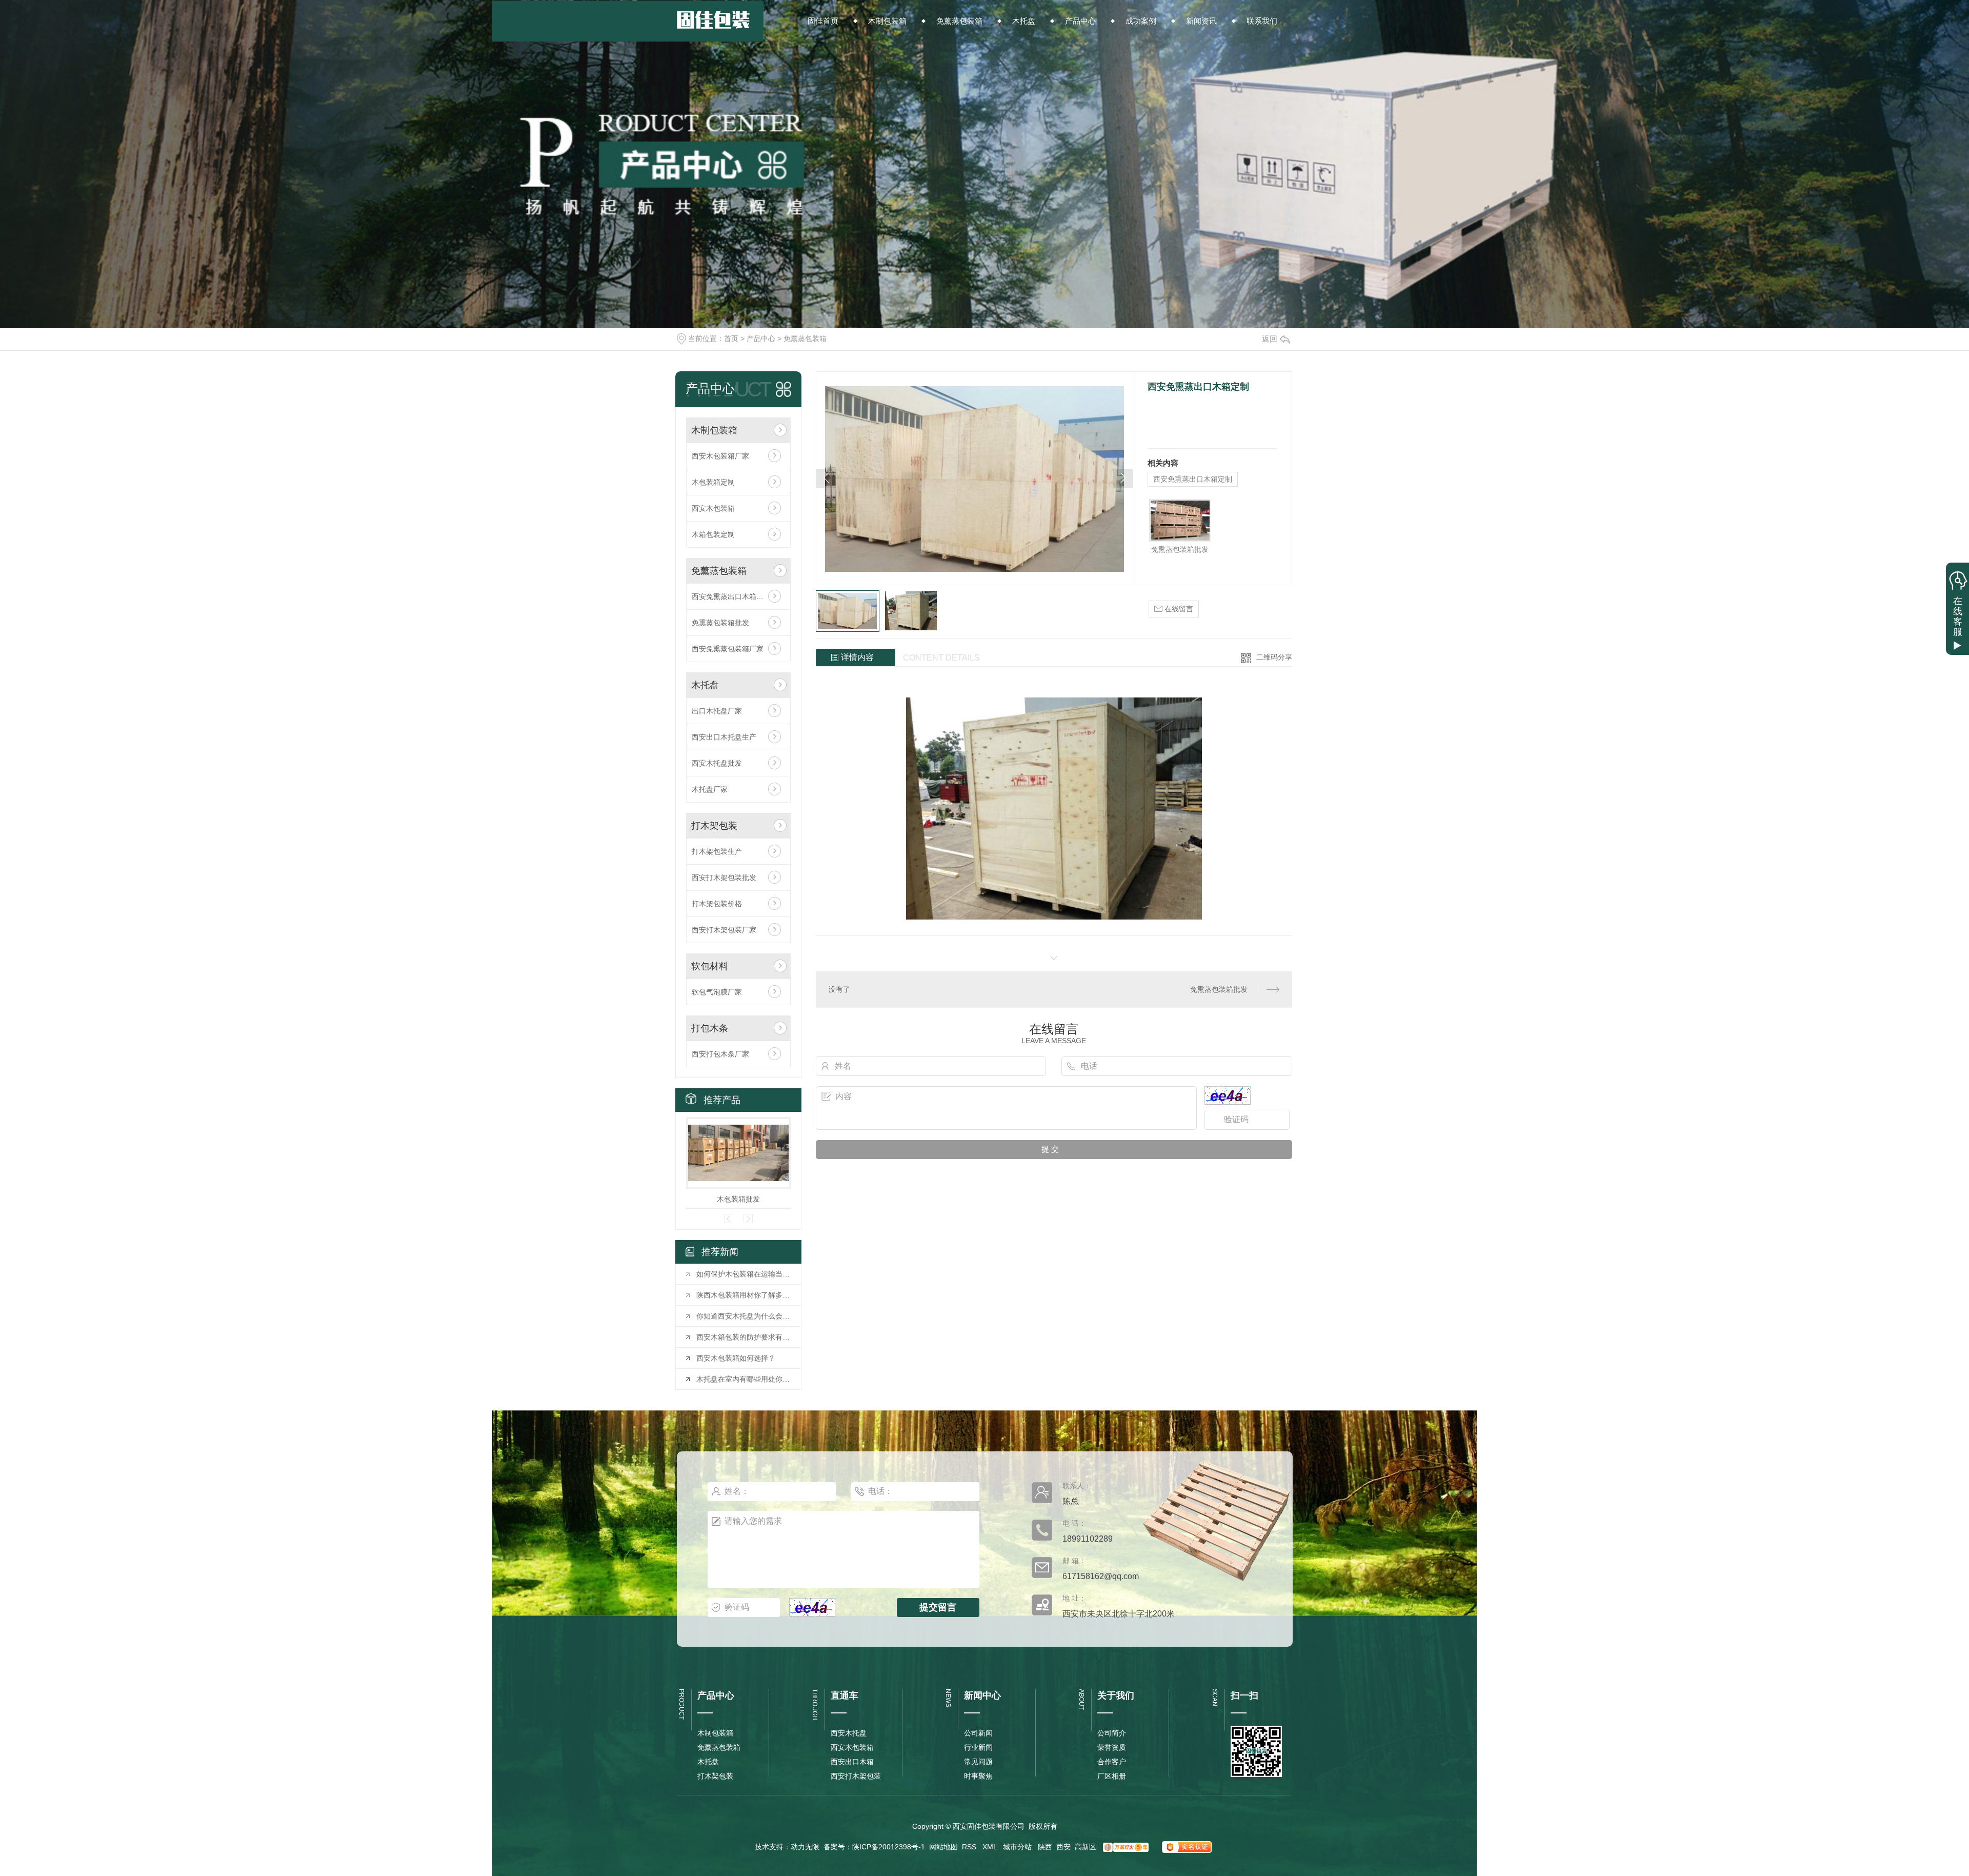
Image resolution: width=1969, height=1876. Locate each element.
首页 (731, 338)
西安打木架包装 (856, 1776)
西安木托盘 (849, 1733)
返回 (1270, 339)
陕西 (1045, 1847)
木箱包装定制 (713, 534)
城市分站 (1017, 1847)
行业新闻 (978, 1747)
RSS (970, 1847)
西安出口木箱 (852, 1762)
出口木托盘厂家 (717, 711)
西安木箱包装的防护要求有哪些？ (744, 1337)
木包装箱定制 (713, 482)
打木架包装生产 (717, 851)
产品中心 (761, 338)
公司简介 (1112, 1733)
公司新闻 (978, 1733)
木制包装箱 (714, 430)
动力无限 (805, 1847)
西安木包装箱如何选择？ (736, 1358)
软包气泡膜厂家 (717, 992)
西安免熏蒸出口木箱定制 (731, 596)
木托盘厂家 (710, 789)
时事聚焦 (978, 1776)
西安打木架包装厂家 (724, 930)
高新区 (1086, 1847)
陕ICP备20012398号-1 (889, 1847)
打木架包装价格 (717, 904)
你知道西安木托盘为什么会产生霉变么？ (744, 1316)
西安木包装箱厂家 (720, 456)
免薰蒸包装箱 (805, 338)
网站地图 (943, 1847)
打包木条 (710, 1028)
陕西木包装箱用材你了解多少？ (744, 1295)
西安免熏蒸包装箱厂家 (728, 649)
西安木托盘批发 (717, 763)
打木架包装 (714, 826)
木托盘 (705, 685)
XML (991, 1847)
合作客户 (1112, 1762)
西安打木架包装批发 (724, 877)
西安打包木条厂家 (720, 1054)
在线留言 (1178, 609)
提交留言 (938, 1607)
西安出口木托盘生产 (724, 737)
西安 (1063, 1847)
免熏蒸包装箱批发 (720, 623)
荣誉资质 (1112, 1747)
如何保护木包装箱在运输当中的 (744, 1274)
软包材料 (710, 966)
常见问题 (978, 1762)
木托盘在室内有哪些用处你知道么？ (744, 1379)
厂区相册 (1112, 1776)
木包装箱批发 (738, 1199)
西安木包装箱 (713, 508)
